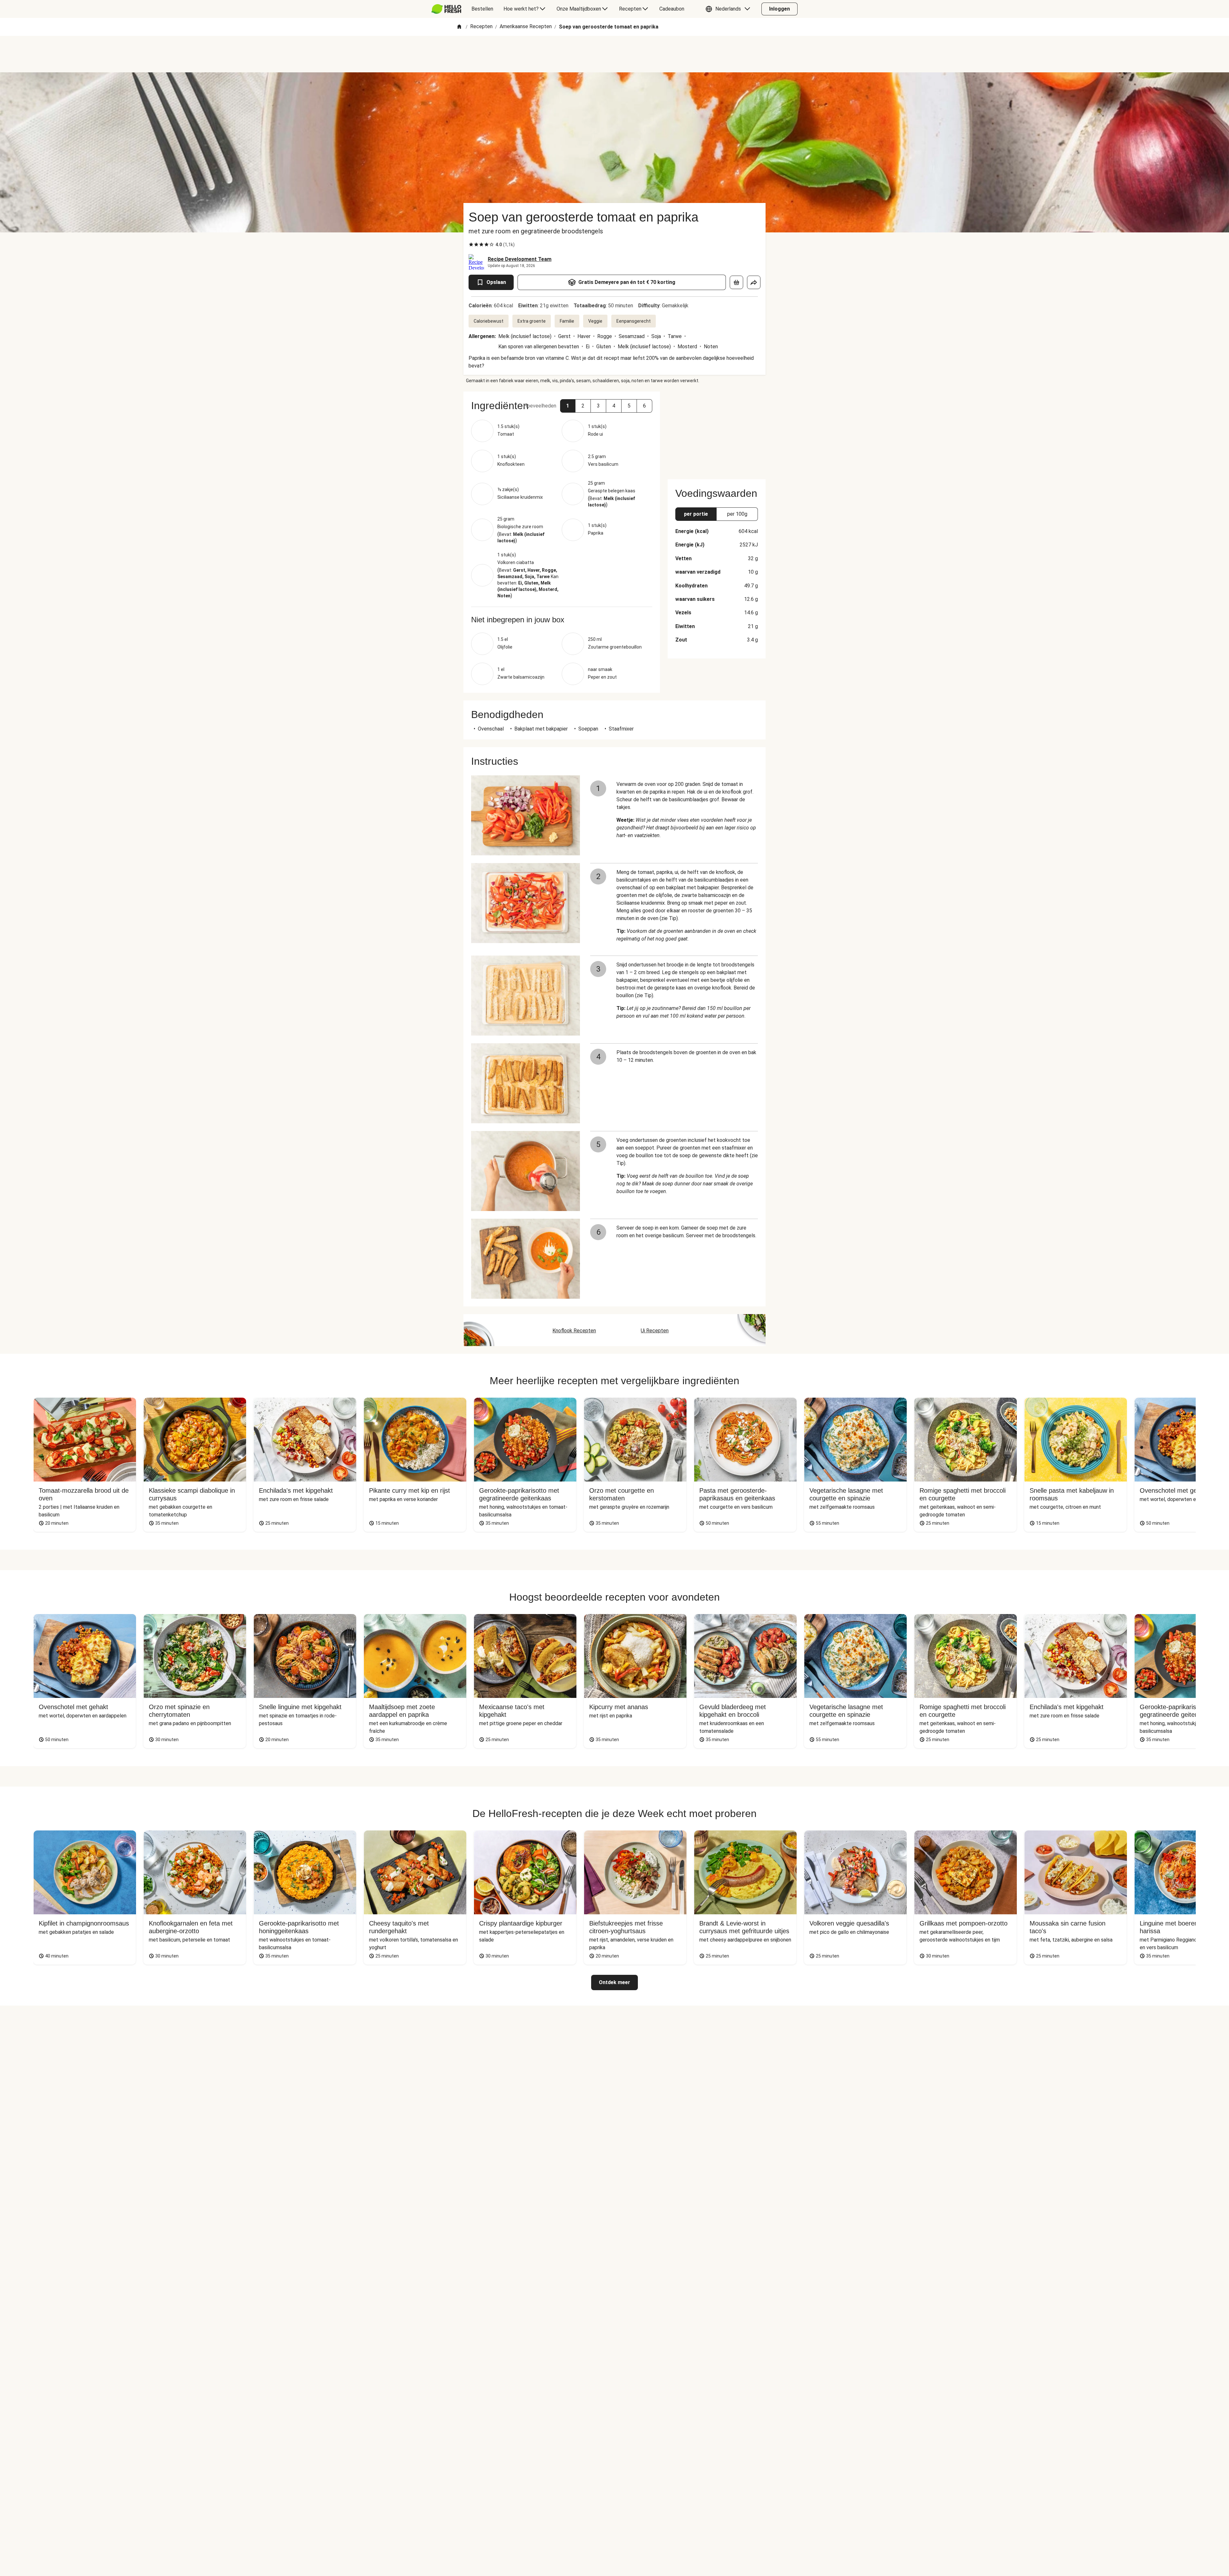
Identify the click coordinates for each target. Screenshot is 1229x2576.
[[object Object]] (736, 282)
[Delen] (754, 282)
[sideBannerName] (717, 432)
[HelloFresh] (446, 9)
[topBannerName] (614, 54)
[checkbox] (471, 245)
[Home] (459, 27)
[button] (729, 9)
